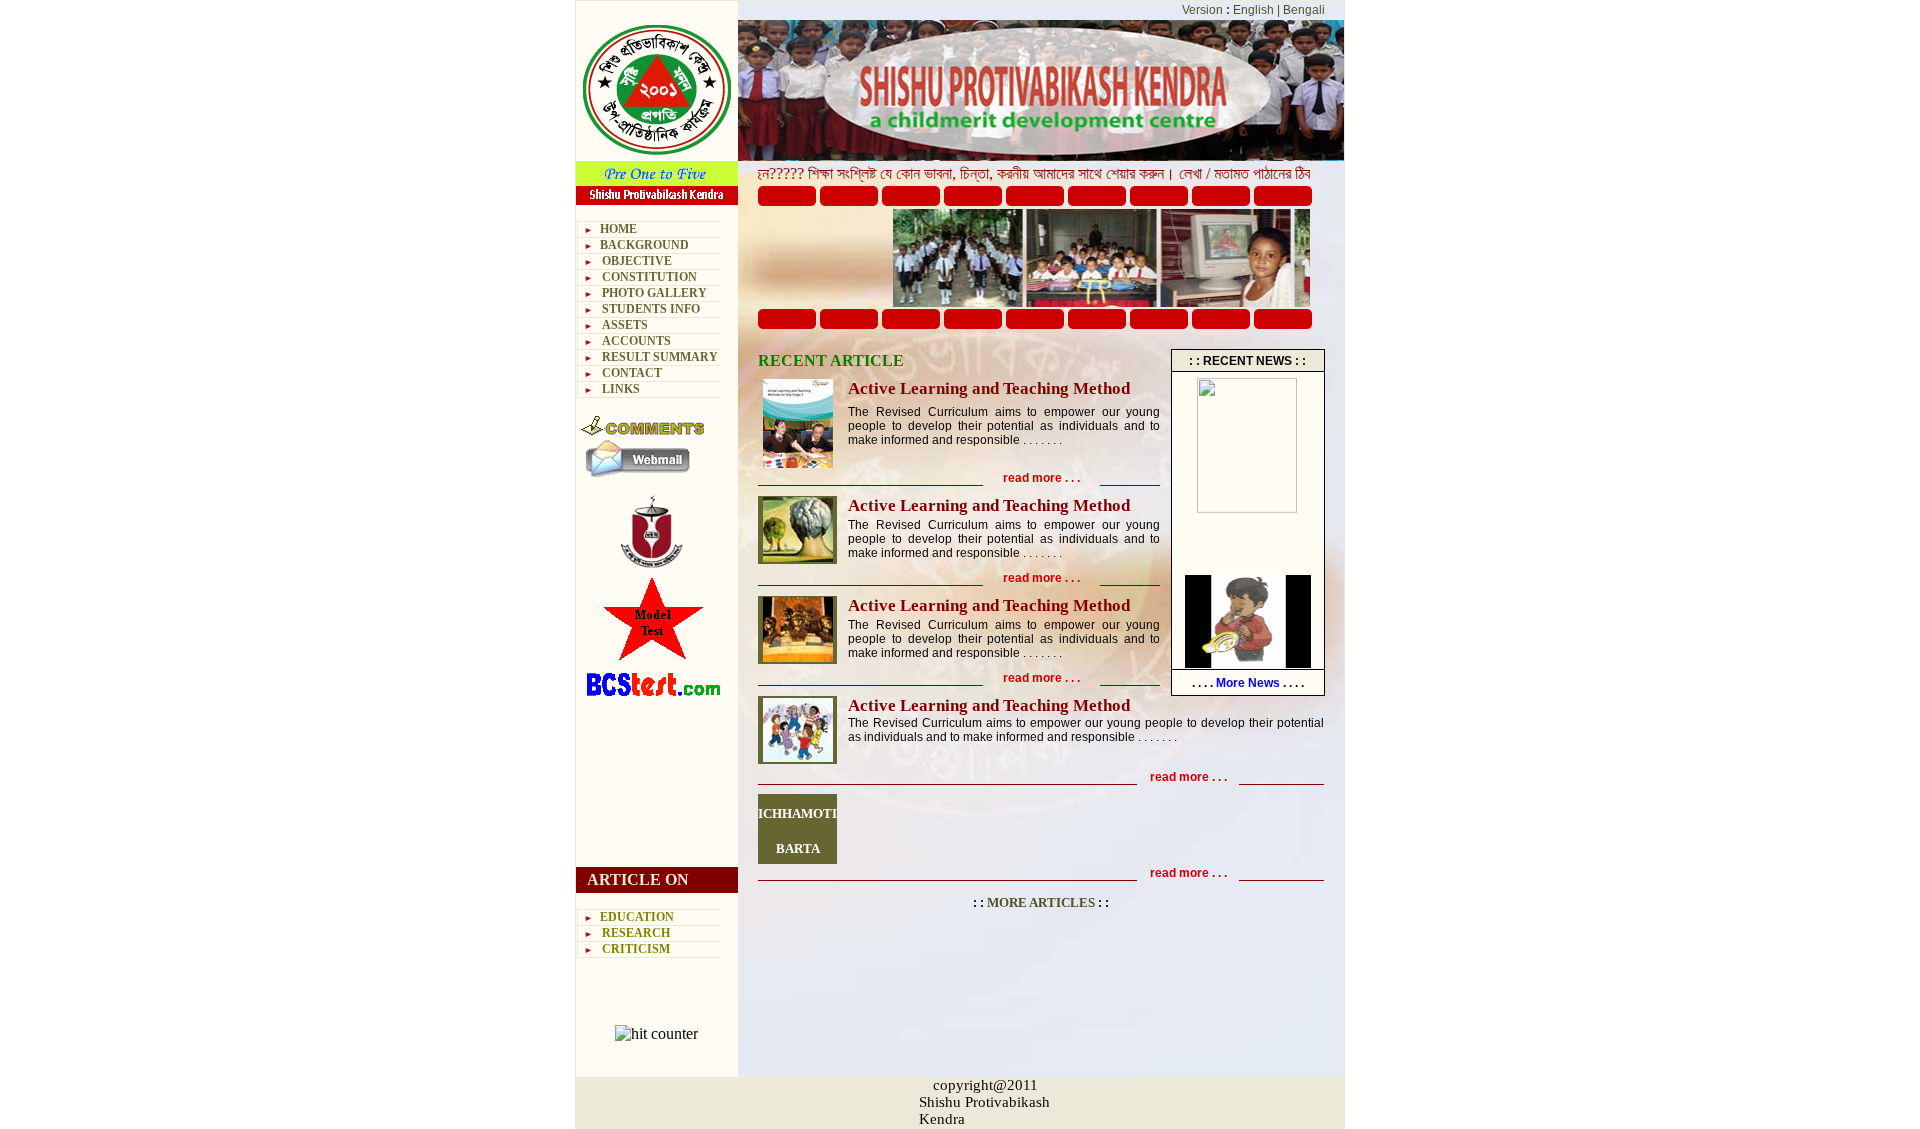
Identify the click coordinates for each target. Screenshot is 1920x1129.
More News (1248, 683)
